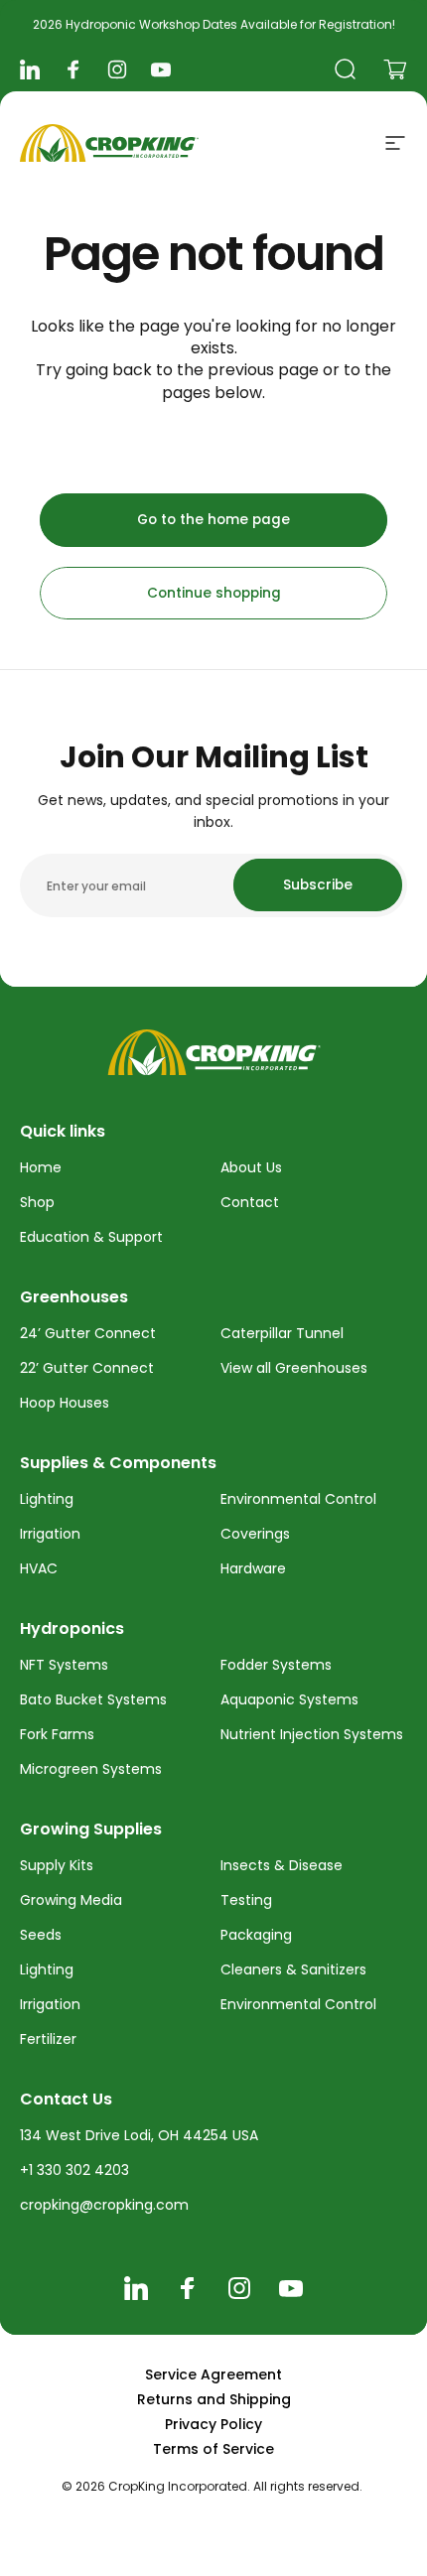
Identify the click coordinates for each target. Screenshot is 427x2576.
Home (41, 1167)
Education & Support (91, 1237)
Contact (250, 1202)
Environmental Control (298, 1499)
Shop (37, 1202)
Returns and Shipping (214, 2399)
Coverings (255, 1534)
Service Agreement (213, 2374)
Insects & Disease (282, 1865)
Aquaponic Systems (289, 1699)
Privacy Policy (213, 2424)
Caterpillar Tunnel (282, 1333)
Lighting (47, 1499)
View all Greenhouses (294, 1368)
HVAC (39, 1568)
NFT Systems (64, 1665)
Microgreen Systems (91, 1769)
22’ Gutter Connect (87, 1368)
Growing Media (71, 1900)
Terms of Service (213, 2449)
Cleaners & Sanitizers (293, 1969)
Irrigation (50, 1534)
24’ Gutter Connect (88, 1333)
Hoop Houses (65, 1403)
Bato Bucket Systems (93, 1699)
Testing (246, 1900)
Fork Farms (57, 1734)
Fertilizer (48, 2039)
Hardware (253, 1568)
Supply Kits (57, 1865)
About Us (251, 1167)
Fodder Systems (276, 1665)
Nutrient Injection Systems (312, 1734)
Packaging (256, 1935)
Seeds (41, 1935)
